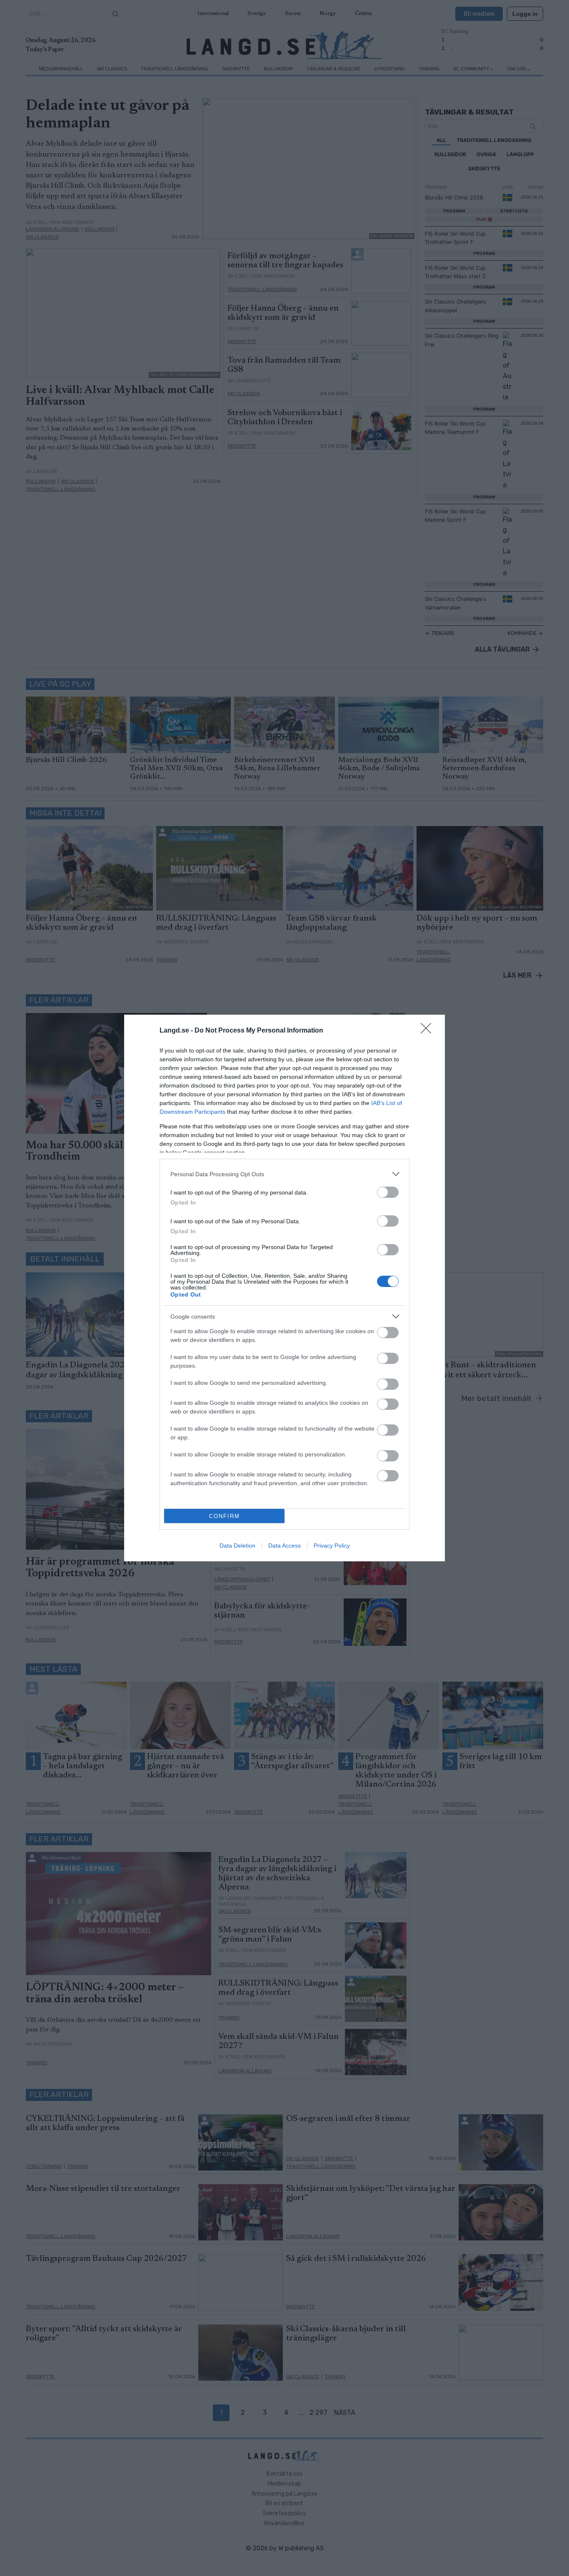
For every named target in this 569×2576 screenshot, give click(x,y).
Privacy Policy (332, 1546)
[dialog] (284, 1288)
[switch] (388, 1192)
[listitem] (284, 1174)
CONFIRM (225, 1516)
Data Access (284, 1546)
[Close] (429, 1031)
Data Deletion (237, 1546)
